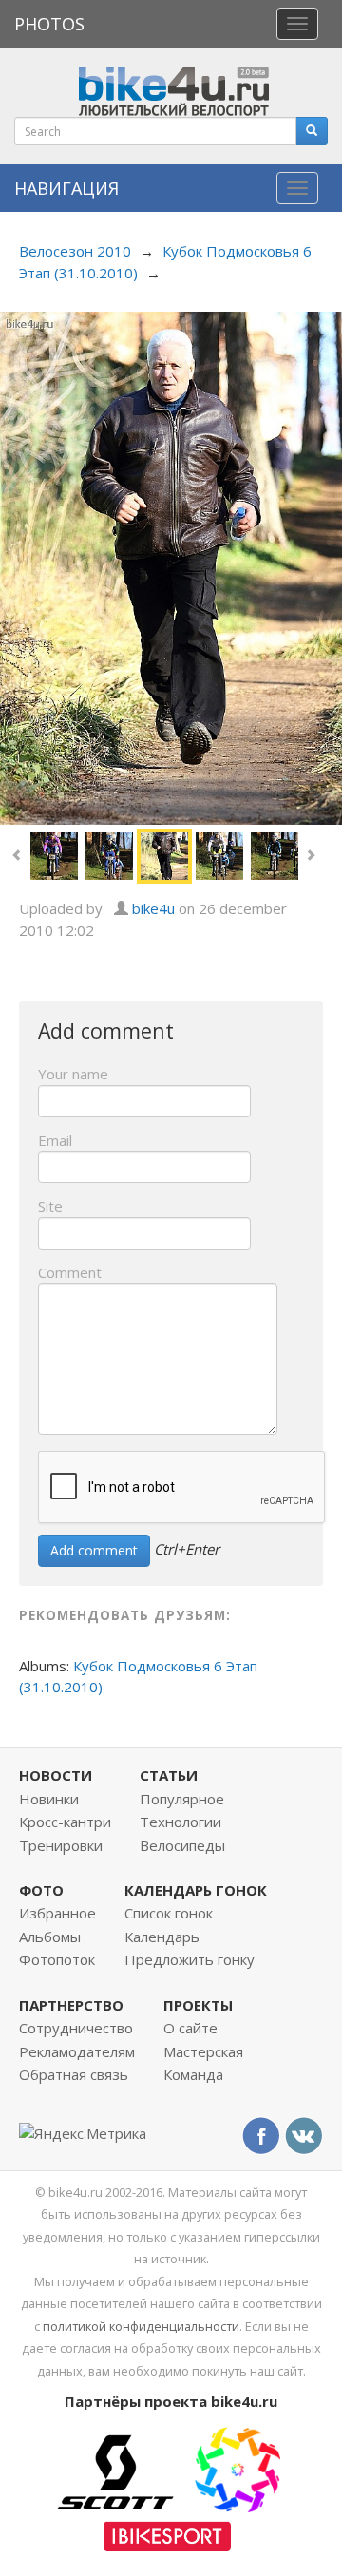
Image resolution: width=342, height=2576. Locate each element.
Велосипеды (182, 1845)
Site (50, 1206)
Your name (73, 1074)
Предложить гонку (190, 1959)
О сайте (190, 2028)
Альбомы (50, 1937)
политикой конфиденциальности (141, 2326)
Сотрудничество (76, 2028)
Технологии (180, 1822)
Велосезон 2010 (75, 251)
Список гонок (169, 1913)
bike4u (153, 908)
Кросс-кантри (65, 1822)
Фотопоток (57, 1959)
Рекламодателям (77, 2051)
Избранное (57, 1913)
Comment (70, 1272)
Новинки (49, 1799)
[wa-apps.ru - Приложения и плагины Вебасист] (237, 2468)
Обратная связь (74, 2074)
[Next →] (171, 566)
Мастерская (203, 2051)
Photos (49, 24)
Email (55, 1140)
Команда (193, 2074)
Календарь (162, 1937)
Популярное (182, 1799)
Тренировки (61, 1845)
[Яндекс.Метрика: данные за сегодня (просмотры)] (83, 2134)
